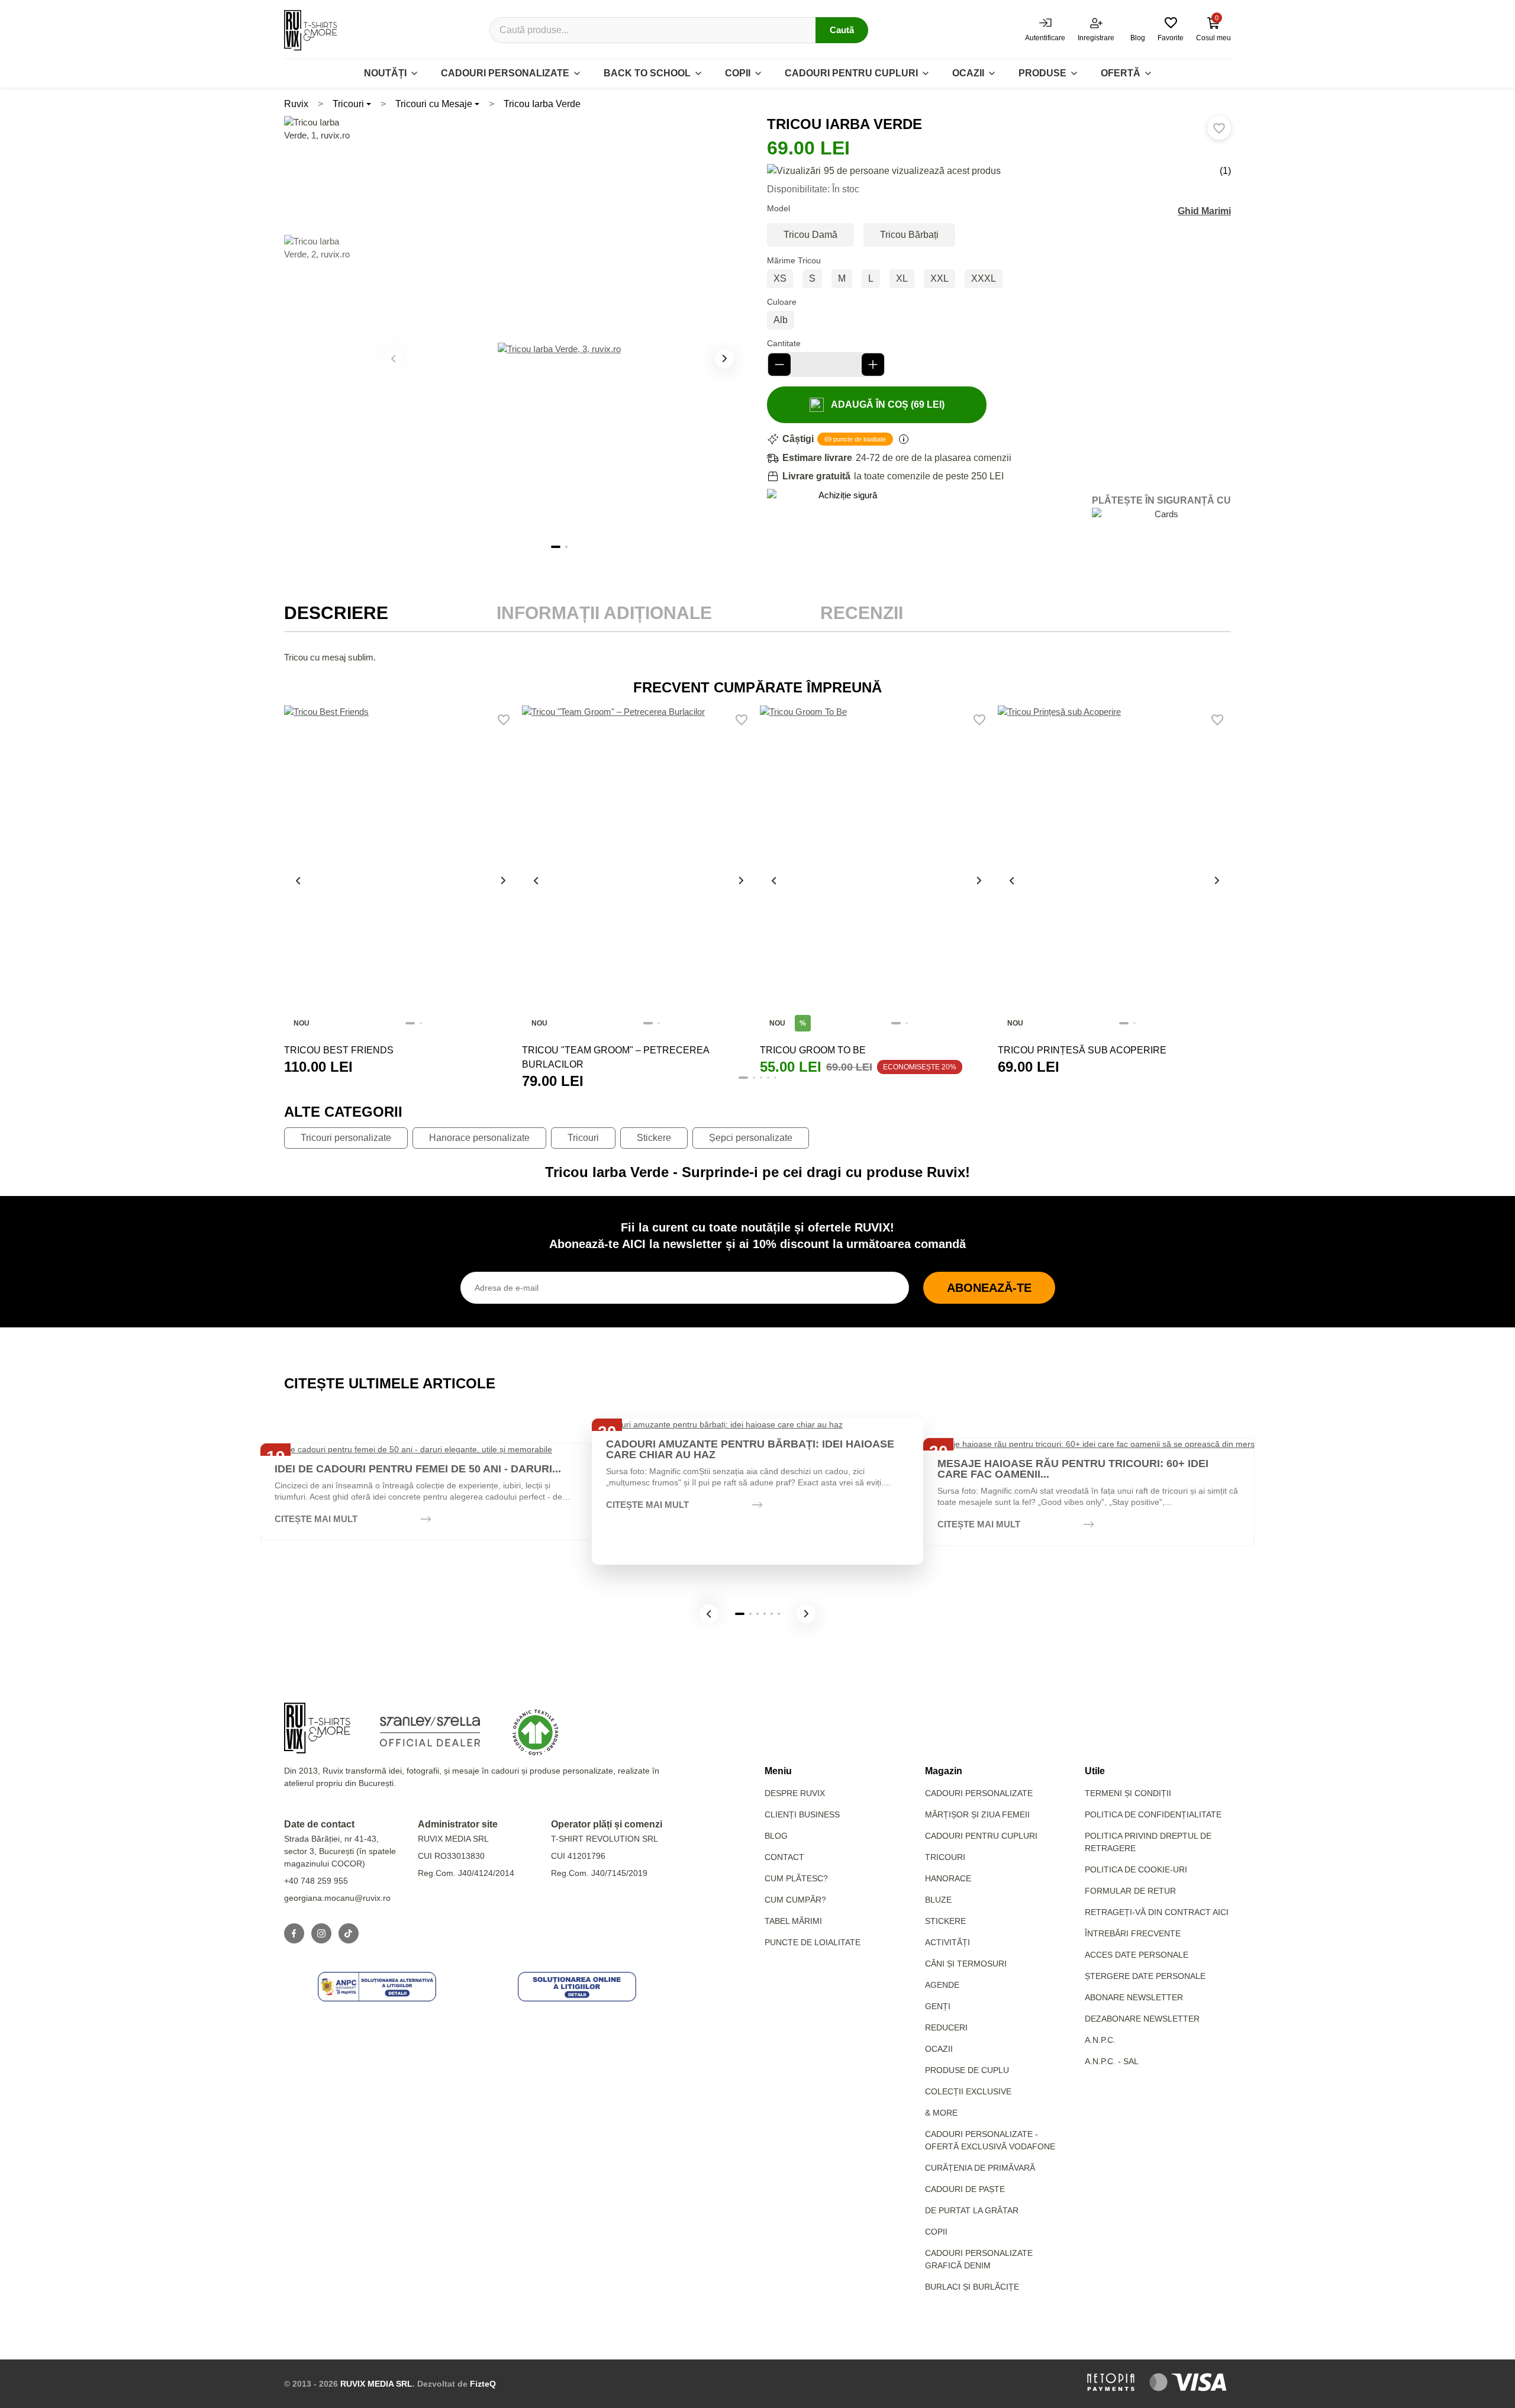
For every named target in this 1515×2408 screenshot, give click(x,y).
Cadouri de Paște (965, 2189)
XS (780, 278)
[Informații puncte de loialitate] (904, 439)
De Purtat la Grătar (972, 2210)
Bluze (938, 1900)
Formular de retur (1130, 1891)
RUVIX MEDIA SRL (376, 2384)
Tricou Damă (810, 235)
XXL (939, 278)
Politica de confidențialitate (1153, 1814)
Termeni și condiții (1128, 1793)
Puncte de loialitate (813, 1942)
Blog (776, 1836)
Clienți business (802, 1814)
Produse (1042, 73)
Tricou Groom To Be (813, 1050)
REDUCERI (946, 2027)
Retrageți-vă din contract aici (1157, 1912)
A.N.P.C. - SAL (1112, 2061)
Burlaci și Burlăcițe (972, 2287)
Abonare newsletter (1134, 1997)
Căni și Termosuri (966, 1964)
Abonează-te (989, 1288)
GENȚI (938, 2006)
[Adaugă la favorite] (1219, 128)
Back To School (647, 73)
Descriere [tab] (336, 613)
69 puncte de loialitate (855, 439)
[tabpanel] (757, 657)
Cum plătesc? (796, 1878)
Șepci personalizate (751, 1138)
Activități (947, 1942)
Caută (842, 30)
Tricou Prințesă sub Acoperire (1082, 1050)
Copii (738, 73)
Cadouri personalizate (505, 73)
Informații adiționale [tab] (604, 613)
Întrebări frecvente (1133, 1933)
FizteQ (483, 2384)
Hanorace (948, 1878)
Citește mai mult (316, 1519)
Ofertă (1121, 73)
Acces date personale (1137, 1955)
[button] (724, 359)
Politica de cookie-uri (1136, 1869)
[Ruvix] (311, 30)
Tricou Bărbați (909, 235)
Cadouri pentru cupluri (851, 73)
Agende (942, 1985)
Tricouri (348, 104)
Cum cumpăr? (795, 1900)
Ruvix (296, 104)
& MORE (941, 2113)
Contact (784, 1857)
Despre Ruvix (795, 1793)
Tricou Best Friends (339, 1050)
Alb (781, 320)
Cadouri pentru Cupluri (981, 1836)
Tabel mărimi (793, 1921)
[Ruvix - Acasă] (317, 1728)
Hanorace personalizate (479, 1138)
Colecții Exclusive (968, 2091)
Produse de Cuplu (967, 2070)
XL (902, 278)
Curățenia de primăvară (980, 2168)
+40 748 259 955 (316, 1881)
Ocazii (968, 73)
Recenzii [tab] (862, 613)
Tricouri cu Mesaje (434, 104)
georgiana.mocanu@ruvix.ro (337, 1898)
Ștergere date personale (1145, 1976)
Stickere (654, 1138)
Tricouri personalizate (346, 1138)
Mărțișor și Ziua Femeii (977, 1814)
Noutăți (385, 73)
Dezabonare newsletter (1142, 2019)
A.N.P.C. (1100, 2040)
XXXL (984, 278)
